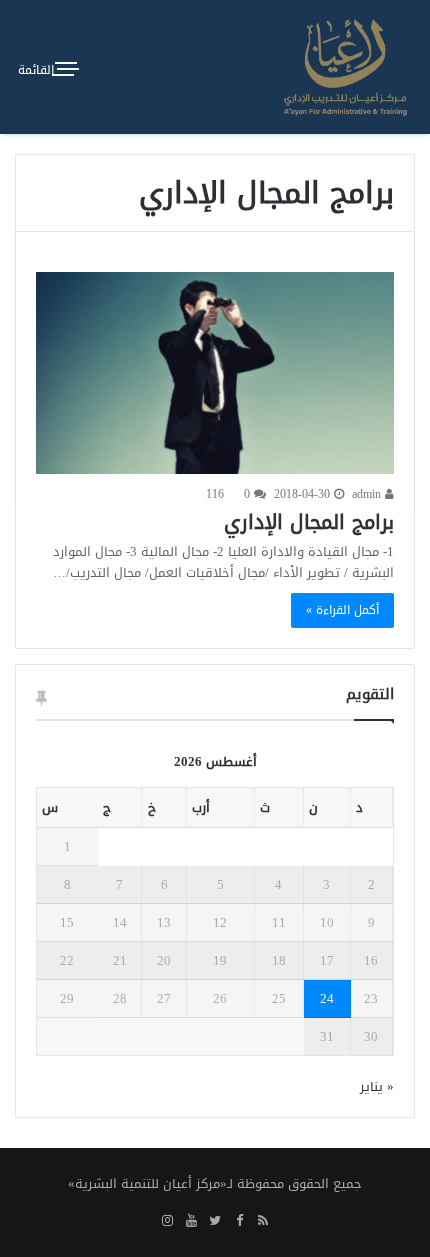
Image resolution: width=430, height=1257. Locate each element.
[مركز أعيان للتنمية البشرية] (345, 67)
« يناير (377, 1086)
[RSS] (263, 1222)
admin (368, 494)
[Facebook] (239, 1222)
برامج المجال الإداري (309, 522)
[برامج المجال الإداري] (215, 373)
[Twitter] (215, 1222)
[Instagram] (167, 1222)
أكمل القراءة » (342, 610)
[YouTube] (191, 1222)
